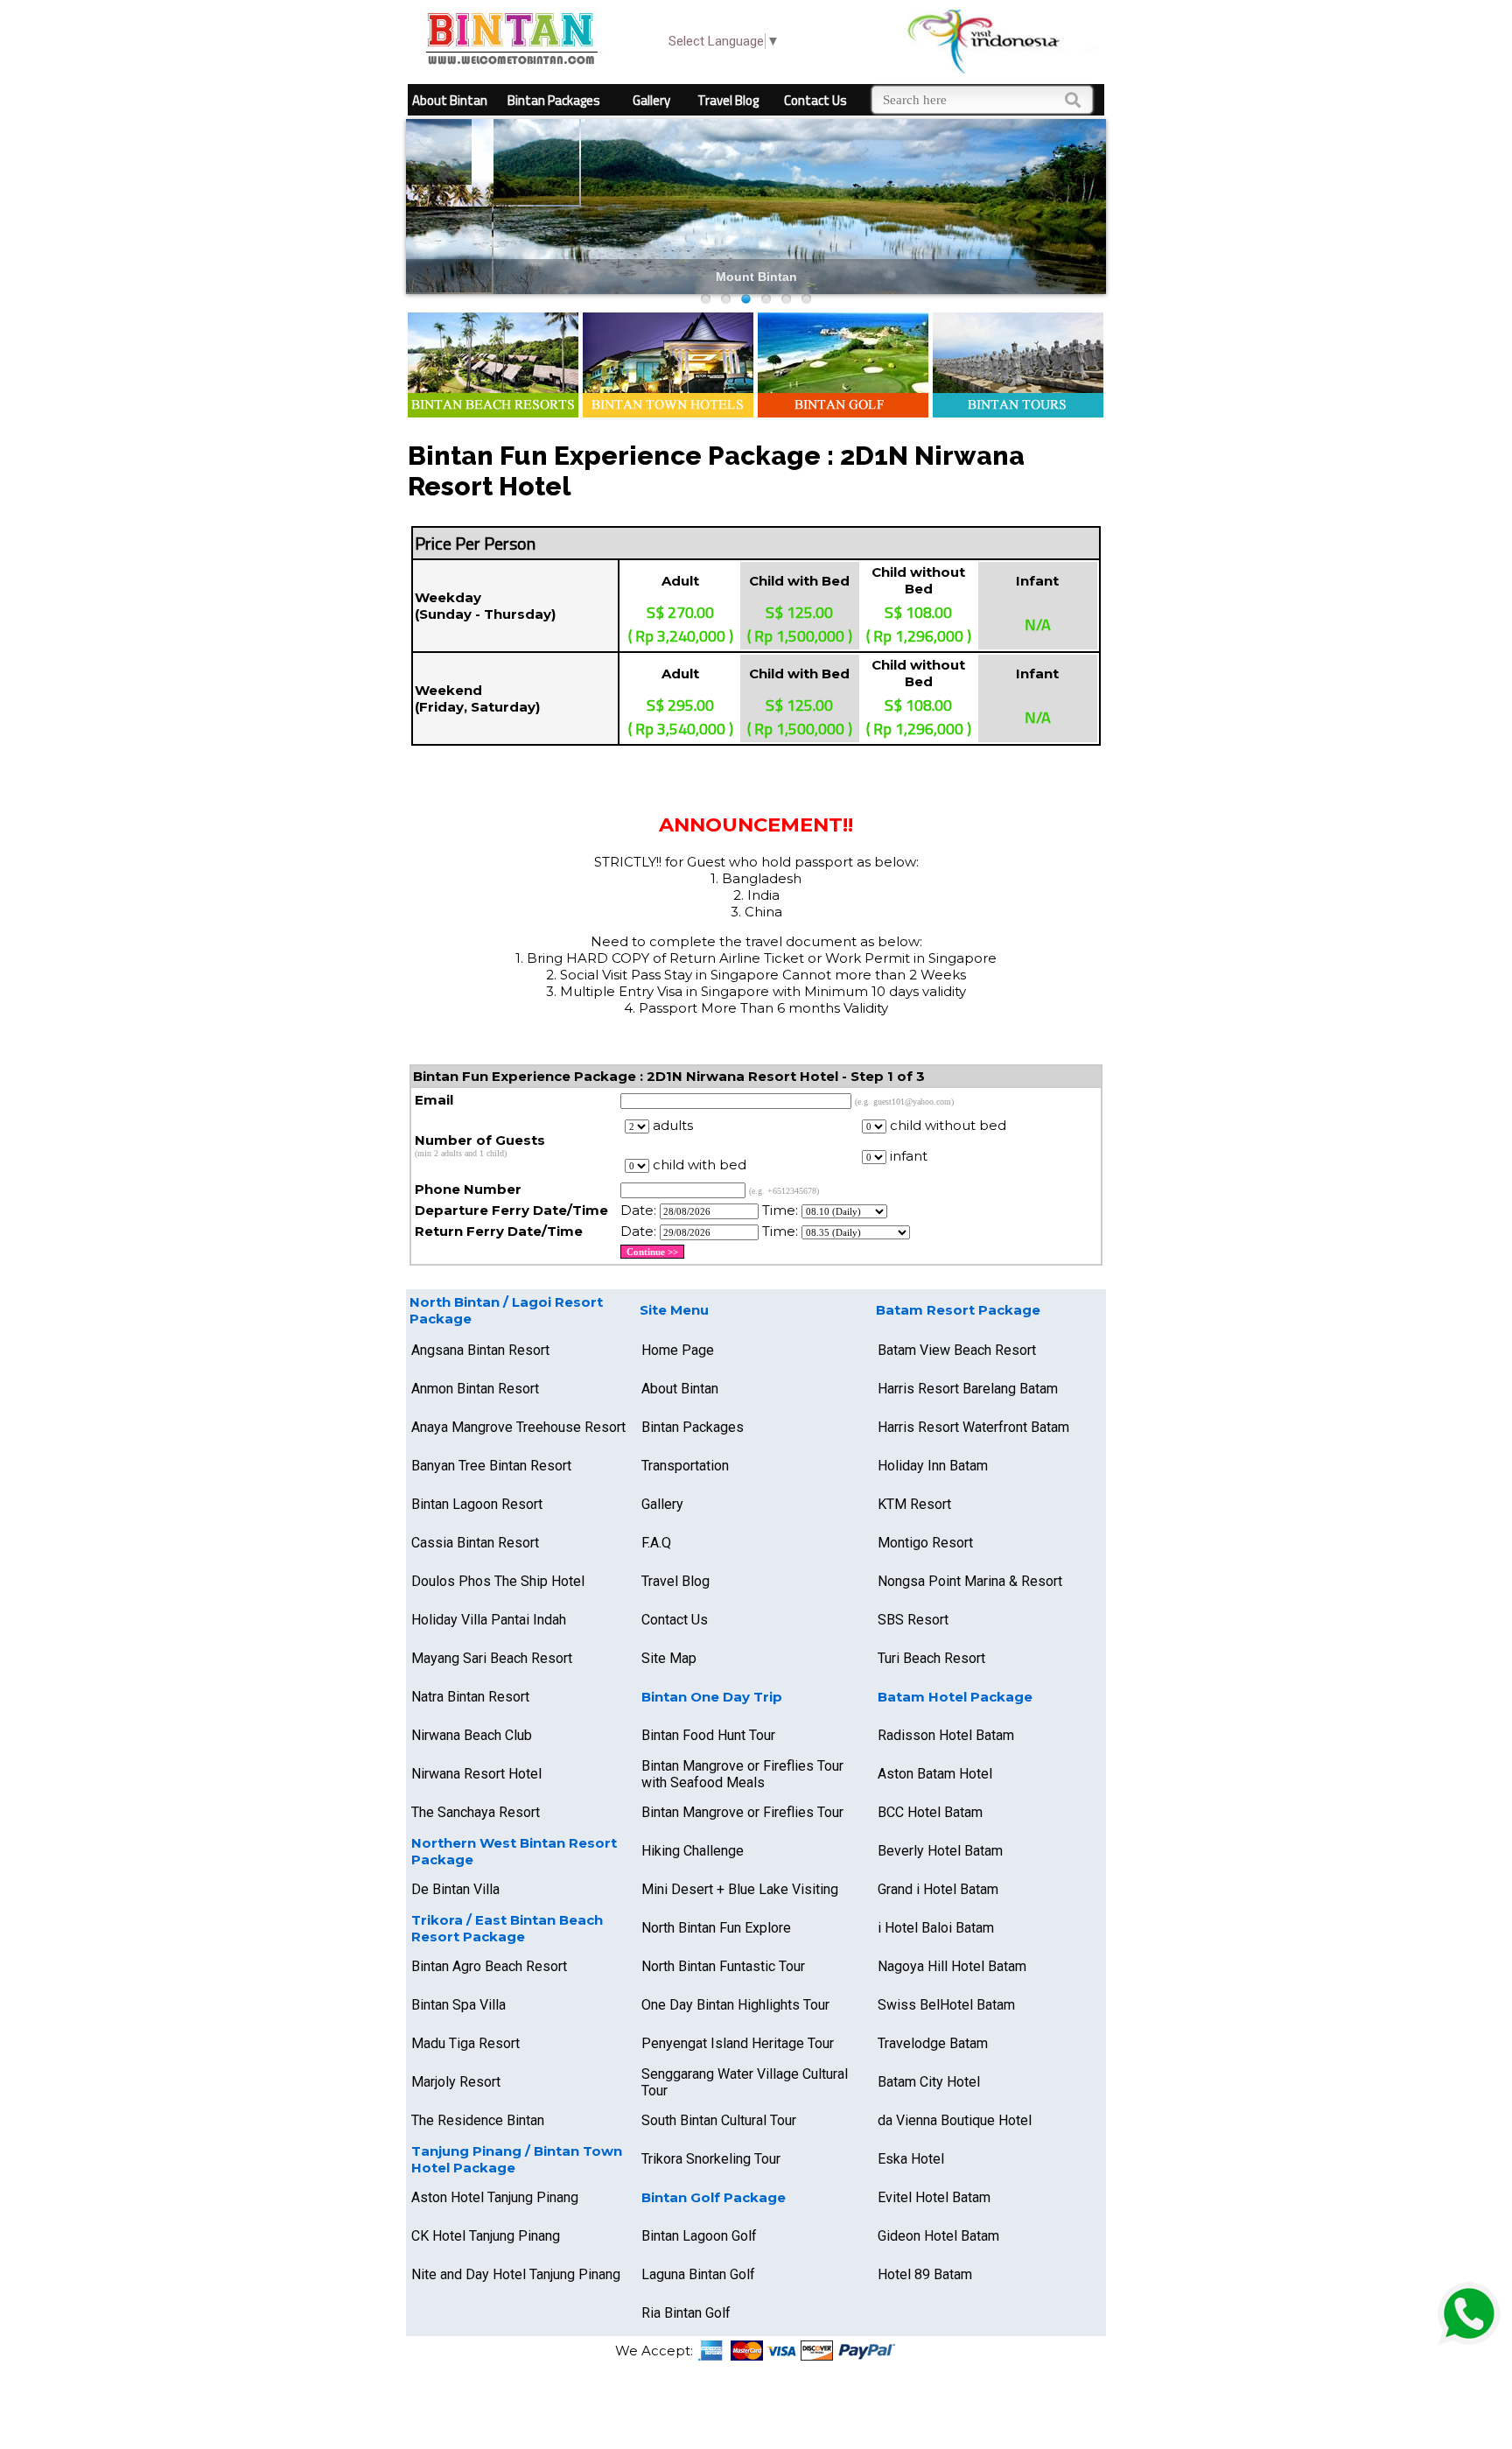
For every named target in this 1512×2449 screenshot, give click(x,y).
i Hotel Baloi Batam (936, 1928)
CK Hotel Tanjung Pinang (486, 2236)
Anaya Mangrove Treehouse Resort (518, 1427)
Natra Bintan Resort (470, 1697)
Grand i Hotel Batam (938, 1889)
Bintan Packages (554, 100)
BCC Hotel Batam (930, 1812)
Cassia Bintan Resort (475, 1543)
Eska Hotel (911, 2159)
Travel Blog (728, 100)
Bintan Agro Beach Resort (489, 1966)
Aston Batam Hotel (935, 1774)
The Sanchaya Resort (476, 1812)
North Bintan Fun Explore (716, 1928)
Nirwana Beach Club (472, 1735)
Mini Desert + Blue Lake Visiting (740, 1889)
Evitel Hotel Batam (934, 2197)
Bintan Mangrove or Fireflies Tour (742, 1812)
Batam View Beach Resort (957, 1350)
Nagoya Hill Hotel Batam (952, 1966)
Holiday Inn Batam (933, 1466)
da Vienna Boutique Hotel (955, 2120)
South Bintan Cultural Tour (719, 2120)
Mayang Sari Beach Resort (492, 1658)
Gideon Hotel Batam (938, 2236)
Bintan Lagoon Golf (699, 2236)
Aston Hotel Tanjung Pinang (495, 2197)
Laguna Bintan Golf (698, 2274)
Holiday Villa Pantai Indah (489, 1620)
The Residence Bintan (478, 2120)
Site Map (669, 1658)
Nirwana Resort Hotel (476, 1774)
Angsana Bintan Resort (480, 1350)
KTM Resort (914, 1504)
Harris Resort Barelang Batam (968, 1389)
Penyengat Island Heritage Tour (738, 2043)
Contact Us (815, 100)
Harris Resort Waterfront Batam (973, 1427)
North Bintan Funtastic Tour (723, 1966)
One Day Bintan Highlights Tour (735, 2005)
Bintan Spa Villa (458, 2005)
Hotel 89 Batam (925, 2274)
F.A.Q (656, 1543)
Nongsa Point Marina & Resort (970, 1581)
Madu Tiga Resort (465, 2043)
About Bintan (450, 100)
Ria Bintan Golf (686, 2313)
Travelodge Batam (933, 2043)
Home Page (678, 1350)
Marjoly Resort (456, 2082)
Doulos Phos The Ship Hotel (498, 1581)
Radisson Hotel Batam (946, 1735)
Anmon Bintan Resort (475, 1389)
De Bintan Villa (455, 1889)
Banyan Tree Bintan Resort (491, 1466)
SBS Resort (913, 1620)
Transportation (685, 1466)
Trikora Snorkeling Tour (711, 2159)
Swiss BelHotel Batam (946, 2005)
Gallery (651, 100)
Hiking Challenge (693, 1851)
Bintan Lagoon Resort (477, 1504)
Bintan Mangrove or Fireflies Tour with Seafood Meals (742, 1774)
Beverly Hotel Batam (940, 1851)
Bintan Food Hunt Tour (708, 1735)
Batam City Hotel (929, 2082)
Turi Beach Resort (931, 1658)
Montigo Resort (925, 1543)
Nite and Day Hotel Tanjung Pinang (516, 2274)
